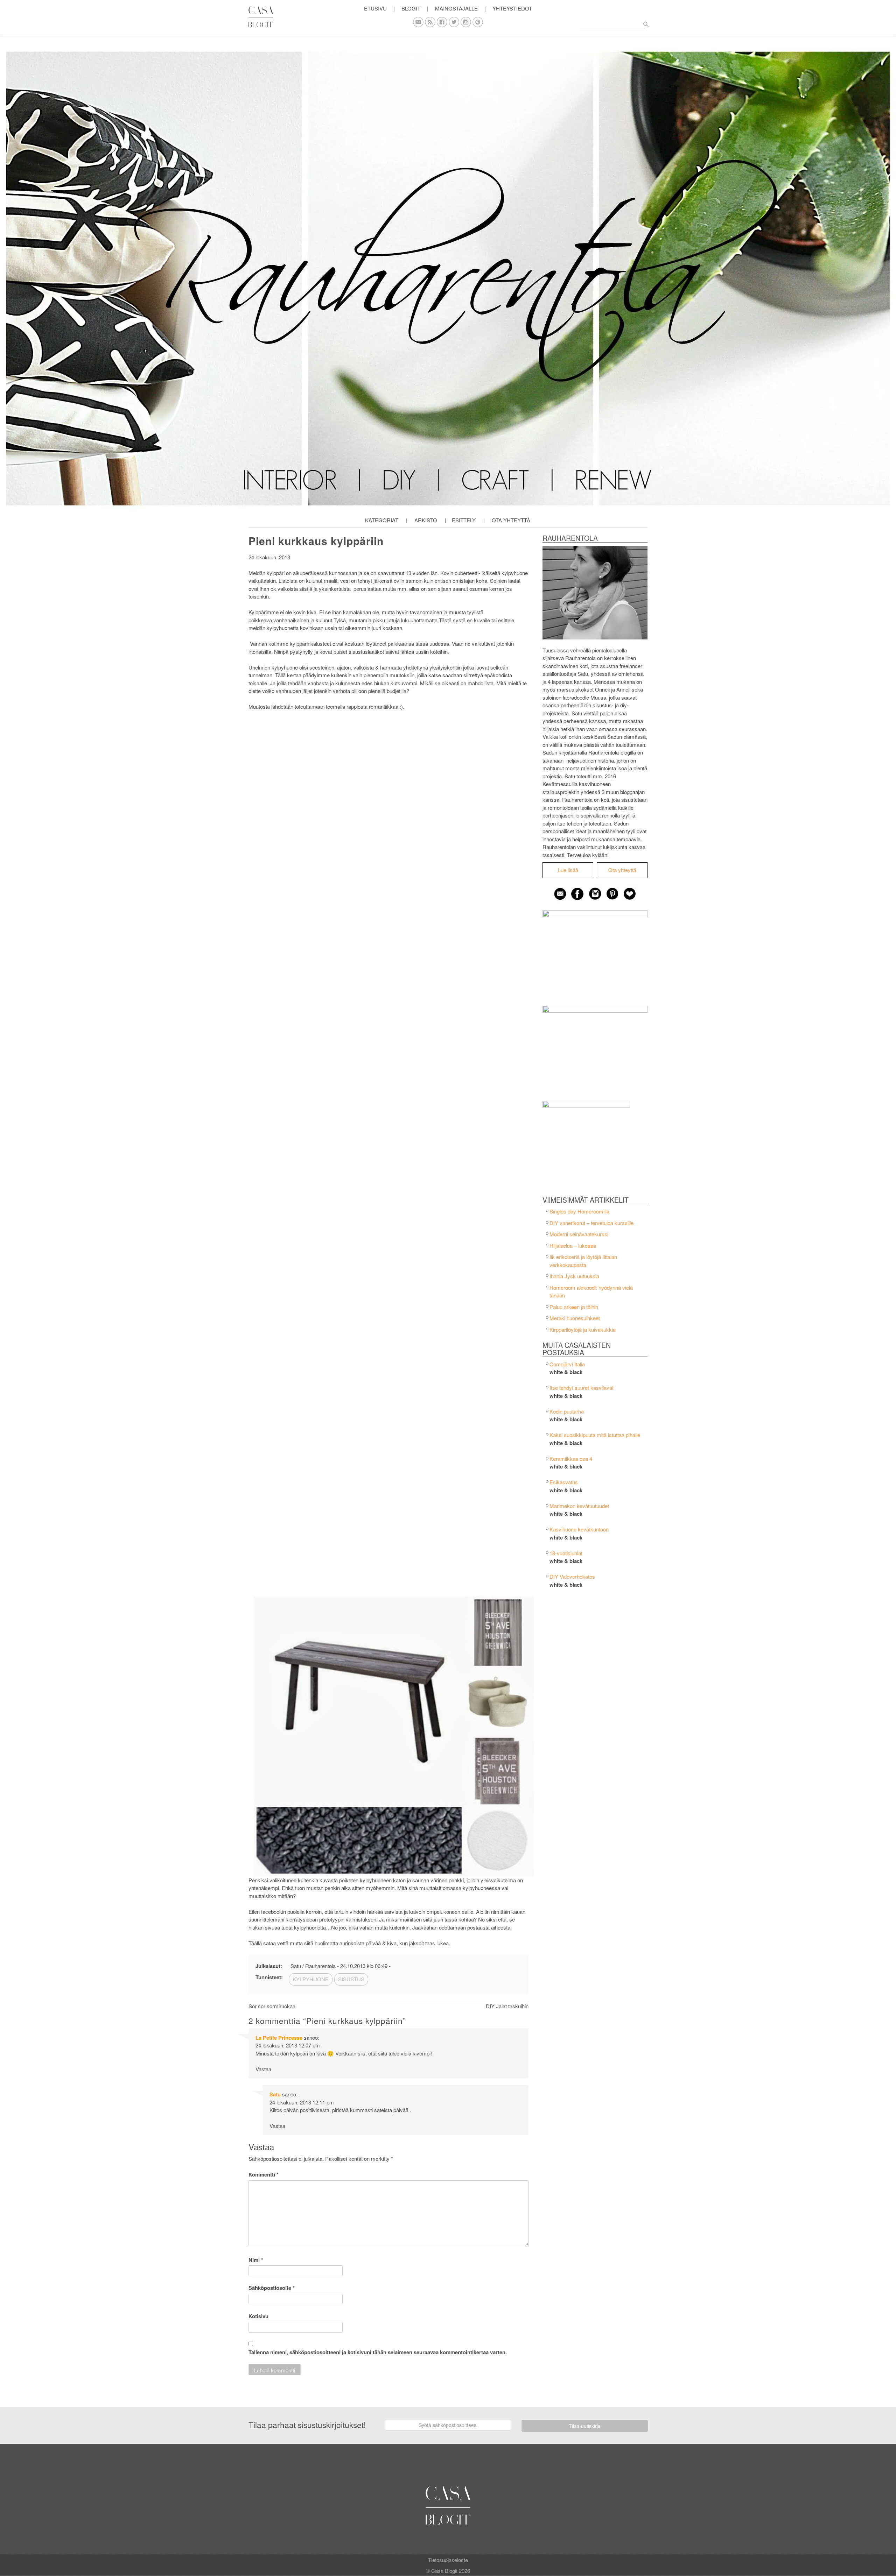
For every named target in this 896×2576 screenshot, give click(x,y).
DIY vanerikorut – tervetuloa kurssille (591, 1223)
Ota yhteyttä (511, 520)
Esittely (464, 520)
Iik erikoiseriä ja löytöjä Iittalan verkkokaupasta (583, 1261)
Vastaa (263, 2069)
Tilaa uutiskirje (585, 2426)
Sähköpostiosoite (272, 2288)
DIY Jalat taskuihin (507, 2006)
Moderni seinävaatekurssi (579, 1234)
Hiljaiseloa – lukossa (573, 1245)
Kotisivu (258, 2316)
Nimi (256, 2260)
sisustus (351, 1979)
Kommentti (264, 2174)
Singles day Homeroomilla (579, 1211)
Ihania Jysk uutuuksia (574, 1276)
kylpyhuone (311, 1979)
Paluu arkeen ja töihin (574, 1307)
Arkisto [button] (426, 520)
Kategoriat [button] (382, 520)
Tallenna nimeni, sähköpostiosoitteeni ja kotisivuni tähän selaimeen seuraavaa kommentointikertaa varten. (378, 2352)
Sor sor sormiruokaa (272, 2006)
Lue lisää (568, 870)
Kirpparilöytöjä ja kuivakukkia (583, 1329)
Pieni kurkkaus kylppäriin (316, 541)
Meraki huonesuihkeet (575, 1318)
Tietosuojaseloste (448, 2560)
